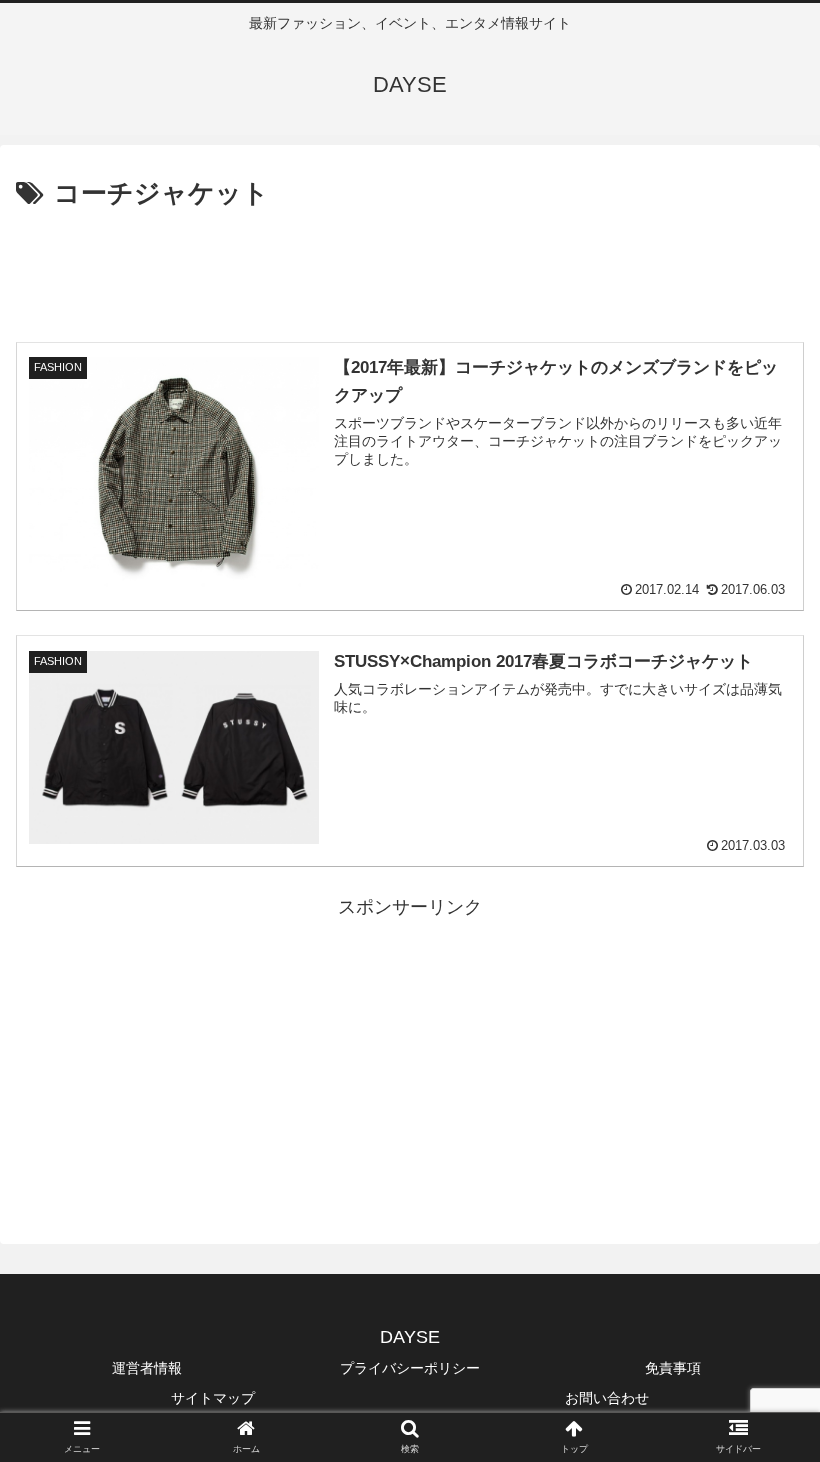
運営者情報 (147, 1368)
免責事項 (673, 1368)
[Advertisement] (410, 271)
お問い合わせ (607, 1398)
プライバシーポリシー (410, 1368)
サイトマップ (213, 1398)
